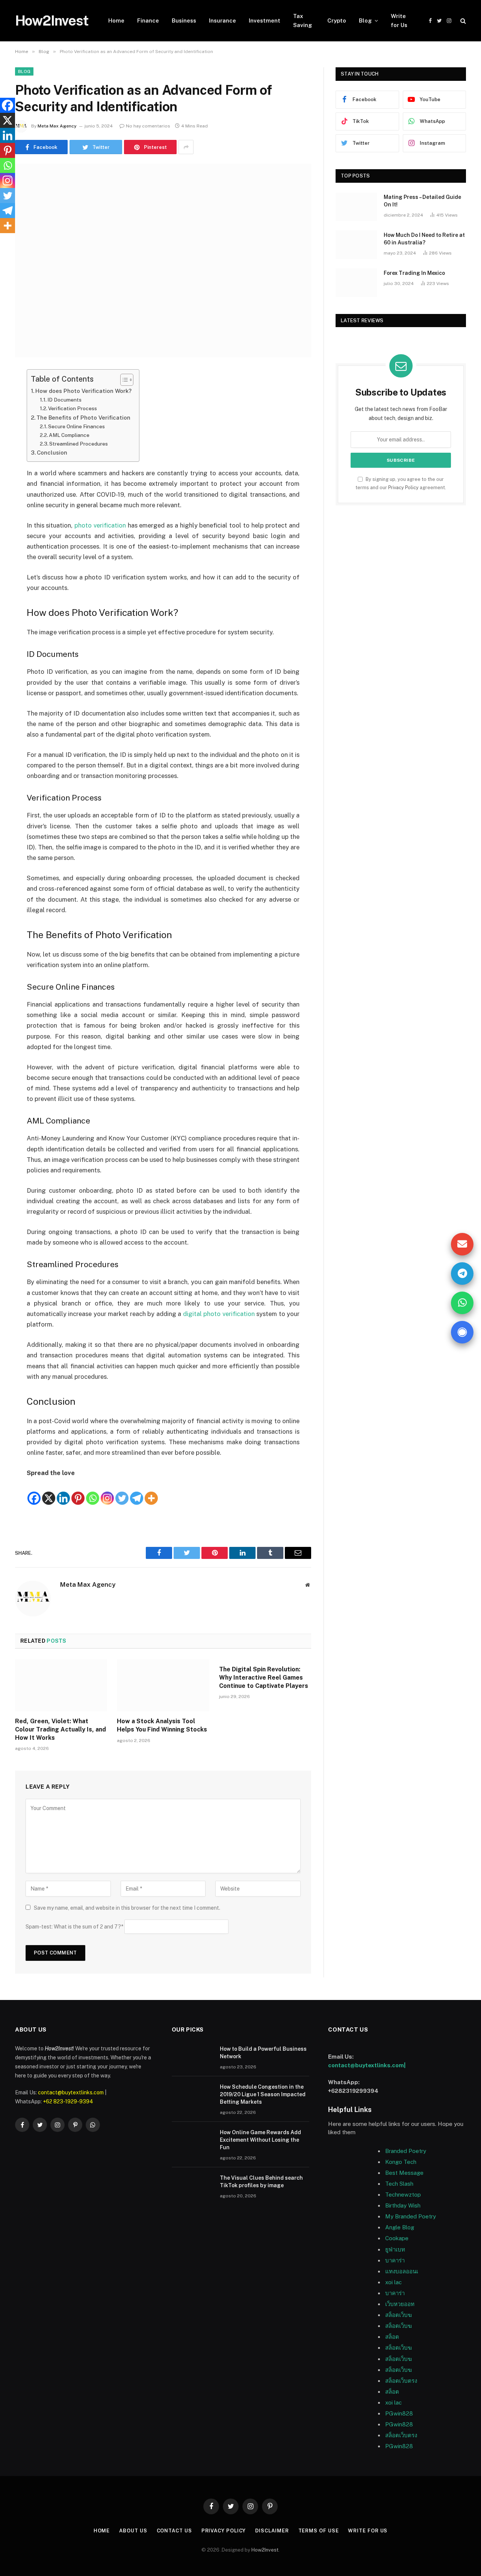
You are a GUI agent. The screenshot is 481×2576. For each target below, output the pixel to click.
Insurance (222, 20)
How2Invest (265, 2550)
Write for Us (399, 20)
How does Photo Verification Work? (83, 391)
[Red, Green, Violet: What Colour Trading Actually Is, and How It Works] (61, 1685)
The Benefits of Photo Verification (83, 418)
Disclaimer (272, 2531)
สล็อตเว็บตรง (401, 2381)
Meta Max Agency (57, 126)
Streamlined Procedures (79, 444)
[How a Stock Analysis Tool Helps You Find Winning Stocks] (163, 1685)
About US (133, 2531)
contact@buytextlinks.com (71, 2092)
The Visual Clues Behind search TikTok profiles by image (261, 2182)
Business (184, 20)
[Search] (462, 21)
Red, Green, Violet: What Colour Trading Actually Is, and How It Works (61, 1729)
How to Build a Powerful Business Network (263, 2053)
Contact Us (174, 2531)
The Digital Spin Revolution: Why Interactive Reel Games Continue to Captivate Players (264, 1678)
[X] (49, 1492)
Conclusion (52, 453)
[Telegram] (137, 1492)
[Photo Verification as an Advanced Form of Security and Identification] (163, 260)
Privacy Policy (403, 487)
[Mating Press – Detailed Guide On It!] (356, 207)
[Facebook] (34, 1492)
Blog (365, 20)
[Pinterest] (78, 1492)
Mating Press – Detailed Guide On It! (422, 201)
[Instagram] (107, 1492)
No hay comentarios (148, 126)
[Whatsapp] (93, 1492)
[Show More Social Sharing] (186, 147)
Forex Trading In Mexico (414, 273)
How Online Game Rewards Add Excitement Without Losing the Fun (260, 2140)
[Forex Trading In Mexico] (356, 283)
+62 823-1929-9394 (68, 2101)
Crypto (337, 20)
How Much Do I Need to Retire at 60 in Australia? (424, 239)
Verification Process (73, 408)
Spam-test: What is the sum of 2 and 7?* (74, 1927)
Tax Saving (303, 20)
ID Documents (64, 400)
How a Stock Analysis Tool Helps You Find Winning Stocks (162, 1725)
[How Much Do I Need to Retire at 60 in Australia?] (356, 245)
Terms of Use (319, 2531)
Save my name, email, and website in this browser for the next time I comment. (127, 1908)
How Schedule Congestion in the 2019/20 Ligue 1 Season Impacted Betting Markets (263, 2094)
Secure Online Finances (76, 426)
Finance (148, 20)
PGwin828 (399, 2413)
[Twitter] (122, 1492)
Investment (265, 20)
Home (116, 20)
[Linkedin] (63, 1492)
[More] (151, 1492)
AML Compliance (69, 435)
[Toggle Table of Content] (123, 380)
